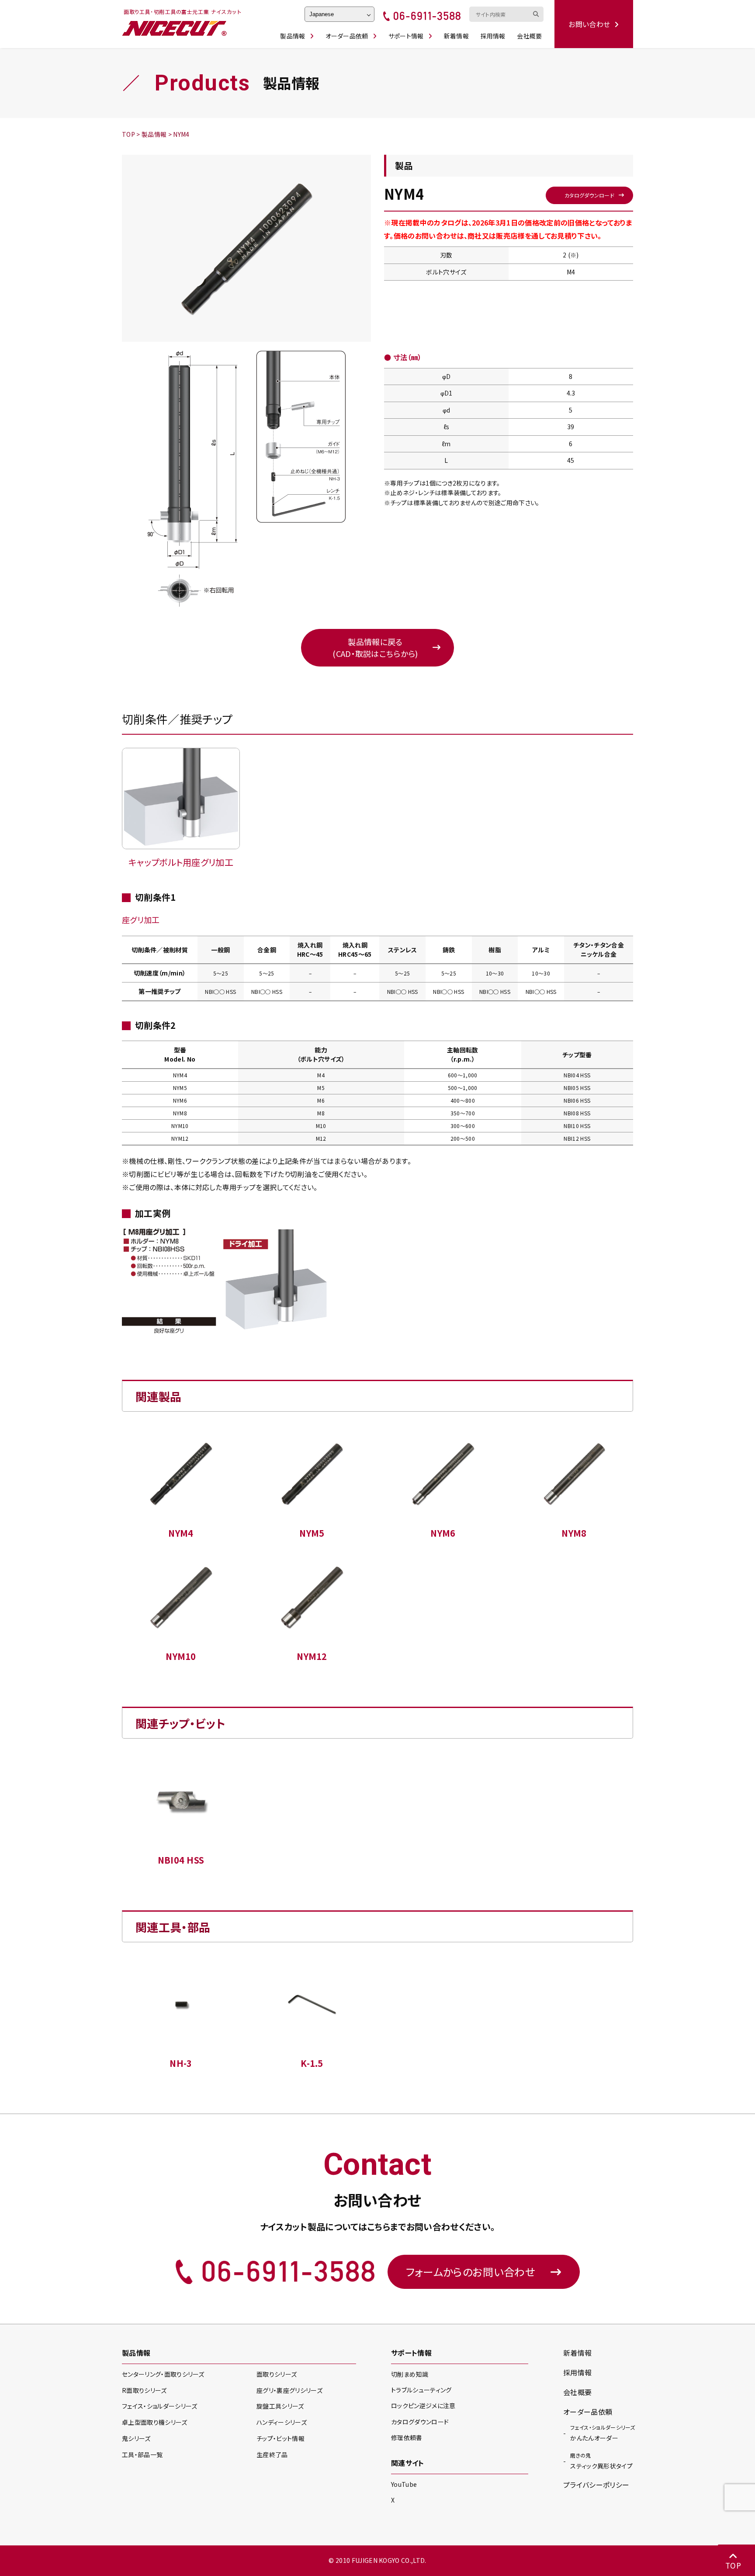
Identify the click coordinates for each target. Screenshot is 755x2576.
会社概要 (529, 36)
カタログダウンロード (589, 195)
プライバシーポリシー (596, 2485)
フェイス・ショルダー (159, 2406)
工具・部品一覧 (142, 2454)
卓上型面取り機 (155, 2422)
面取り (277, 2374)
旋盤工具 (280, 2406)
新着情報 (456, 36)
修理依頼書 (407, 2437)
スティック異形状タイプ (601, 2461)
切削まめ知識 (410, 2374)
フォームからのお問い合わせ (471, 2272)
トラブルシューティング (421, 2390)
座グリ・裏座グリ (289, 2390)
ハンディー (282, 2422)
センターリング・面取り (163, 2374)
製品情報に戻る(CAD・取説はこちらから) (375, 647)
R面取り (144, 2390)
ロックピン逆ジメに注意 (423, 2406)
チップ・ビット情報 (281, 2438)
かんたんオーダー (603, 2433)
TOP (733, 2565)
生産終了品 (272, 2454)
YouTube (404, 2484)
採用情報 (493, 36)
